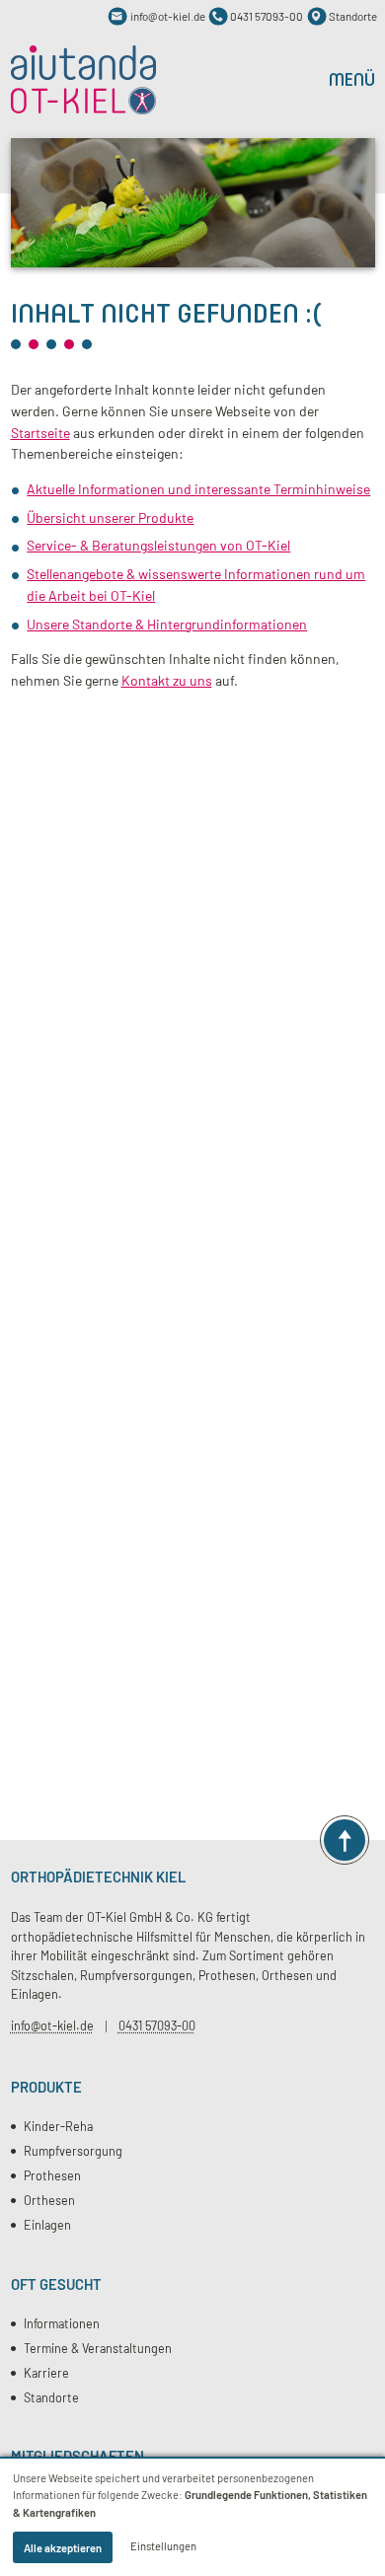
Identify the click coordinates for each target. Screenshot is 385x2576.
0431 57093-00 (157, 2025)
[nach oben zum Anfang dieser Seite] (345, 1840)
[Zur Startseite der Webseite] (84, 80)
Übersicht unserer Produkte (110, 517)
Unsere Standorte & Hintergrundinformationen (167, 624)
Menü (352, 80)
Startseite (40, 433)
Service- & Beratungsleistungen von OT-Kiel (158, 545)
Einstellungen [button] (163, 2546)
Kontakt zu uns (167, 680)
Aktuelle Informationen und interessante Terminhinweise (198, 489)
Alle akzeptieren (63, 2548)
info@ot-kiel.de (52, 2025)
